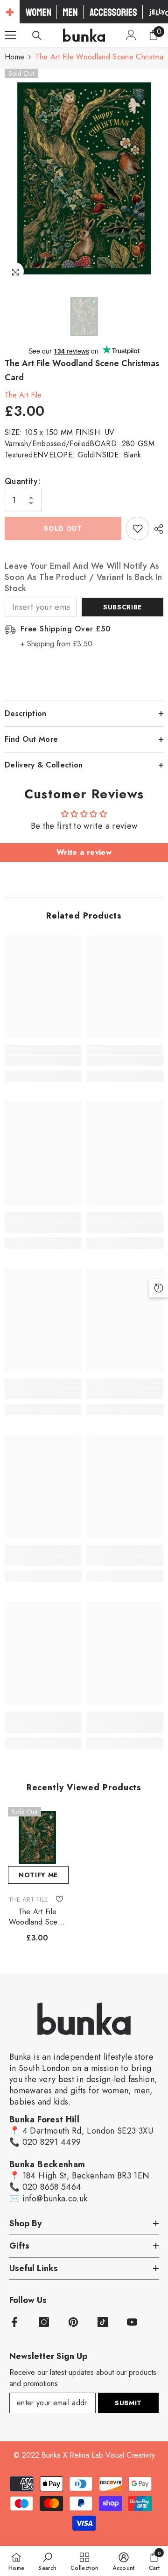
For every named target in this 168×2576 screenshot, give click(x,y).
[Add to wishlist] (138, 528)
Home (14, 57)
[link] (43, 1061)
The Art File (23, 395)
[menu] (10, 35)
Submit (128, 2403)
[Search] (37, 36)
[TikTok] (103, 2322)
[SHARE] (156, 529)
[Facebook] (14, 2322)
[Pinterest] (73, 2322)
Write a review (84, 852)
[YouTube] (132, 2322)
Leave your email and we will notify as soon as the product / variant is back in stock (83, 577)
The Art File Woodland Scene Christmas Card (37, 1917)
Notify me (38, 1875)
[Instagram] (44, 2322)
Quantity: (23, 481)
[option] (84, 176)
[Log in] (131, 35)
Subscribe (122, 607)
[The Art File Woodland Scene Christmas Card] (37, 1837)
